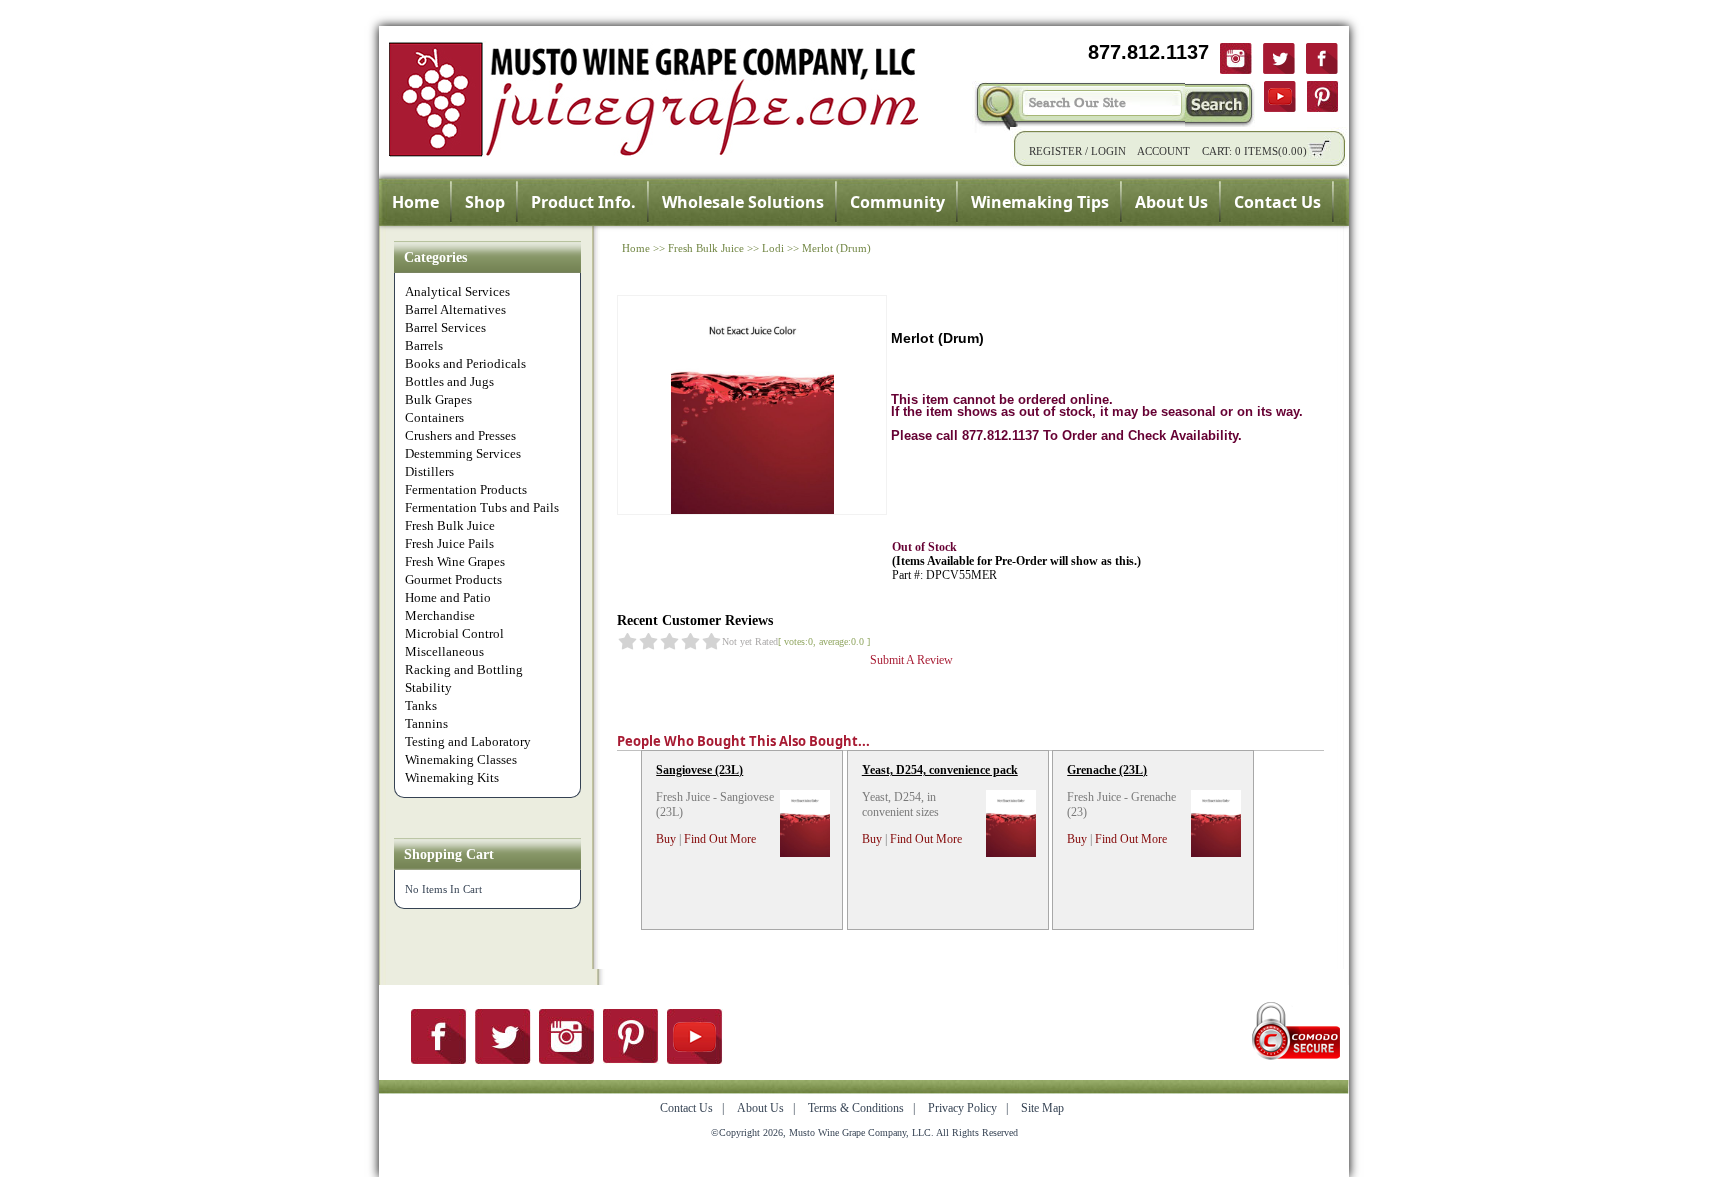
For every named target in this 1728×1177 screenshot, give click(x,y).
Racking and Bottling (464, 669)
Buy (666, 839)
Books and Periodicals (465, 363)
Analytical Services (457, 291)
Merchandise (440, 615)
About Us (1171, 202)
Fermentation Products (466, 489)
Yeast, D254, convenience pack (940, 770)
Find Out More (720, 839)
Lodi (773, 248)
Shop (485, 202)
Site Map (1042, 1108)
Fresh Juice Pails (449, 543)
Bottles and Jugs (449, 381)
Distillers (429, 471)
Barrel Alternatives (455, 309)
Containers (434, 417)
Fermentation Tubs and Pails (482, 507)
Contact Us (1277, 202)
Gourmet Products (453, 579)
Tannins (426, 723)
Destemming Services (463, 453)
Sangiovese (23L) (699, 770)
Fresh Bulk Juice (450, 525)
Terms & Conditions (856, 1108)
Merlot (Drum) (836, 248)
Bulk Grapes (438, 399)
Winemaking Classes (461, 759)
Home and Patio (448, 597)
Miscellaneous (444, 651)
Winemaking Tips (1040, 202)
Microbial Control (454, 633)
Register (1055, 151)
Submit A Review (911, 660)
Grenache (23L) (1107, 770)
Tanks (421, 705)
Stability (428, 687)
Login (1108, 151)
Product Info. (583, 202)
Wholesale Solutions (743, 202)
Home (415, 202)
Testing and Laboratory (468, 741)
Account (1163, 151)
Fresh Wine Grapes (455, 561)
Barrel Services (445, 327)
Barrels (424, 345)
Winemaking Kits (452, 777)
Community (897, 202)
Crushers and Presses (460, 435)
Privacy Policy (962, 1108)
